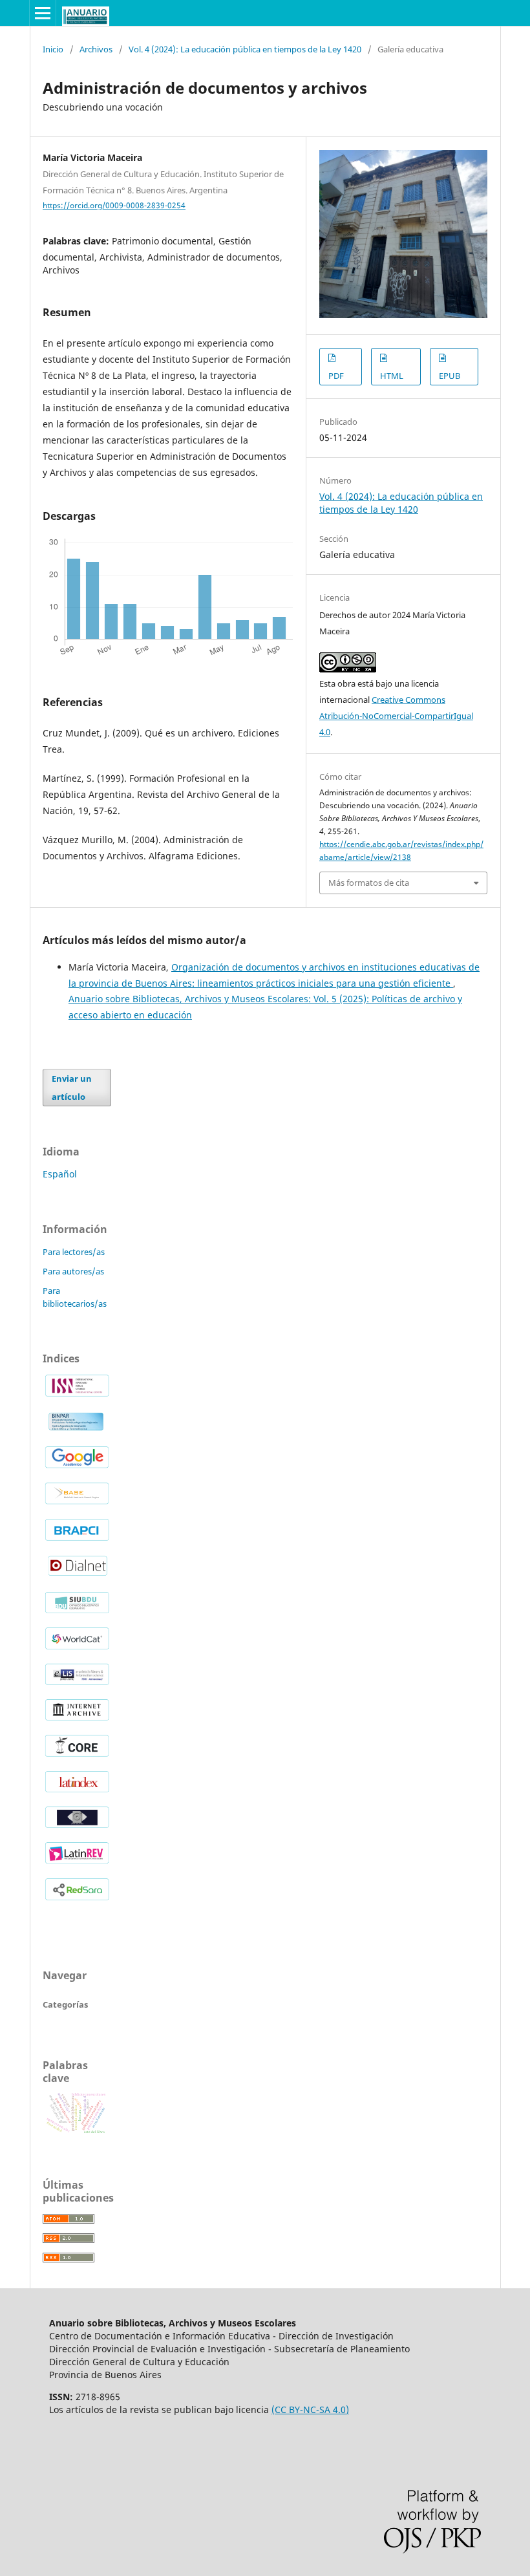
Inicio (53, 49)
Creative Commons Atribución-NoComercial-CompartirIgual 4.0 (396, 716)
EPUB (450, 376)
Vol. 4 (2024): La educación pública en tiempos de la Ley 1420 (245, 49)
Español (60, 1174)
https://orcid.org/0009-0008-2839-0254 (114, 205)
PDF (336, 376)
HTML (392, 376)
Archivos (96, 49)
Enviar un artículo (72, 1088)
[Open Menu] (43, 13)
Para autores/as (73, 1271)
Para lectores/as (74, 1252)
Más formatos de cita (369, 883)
